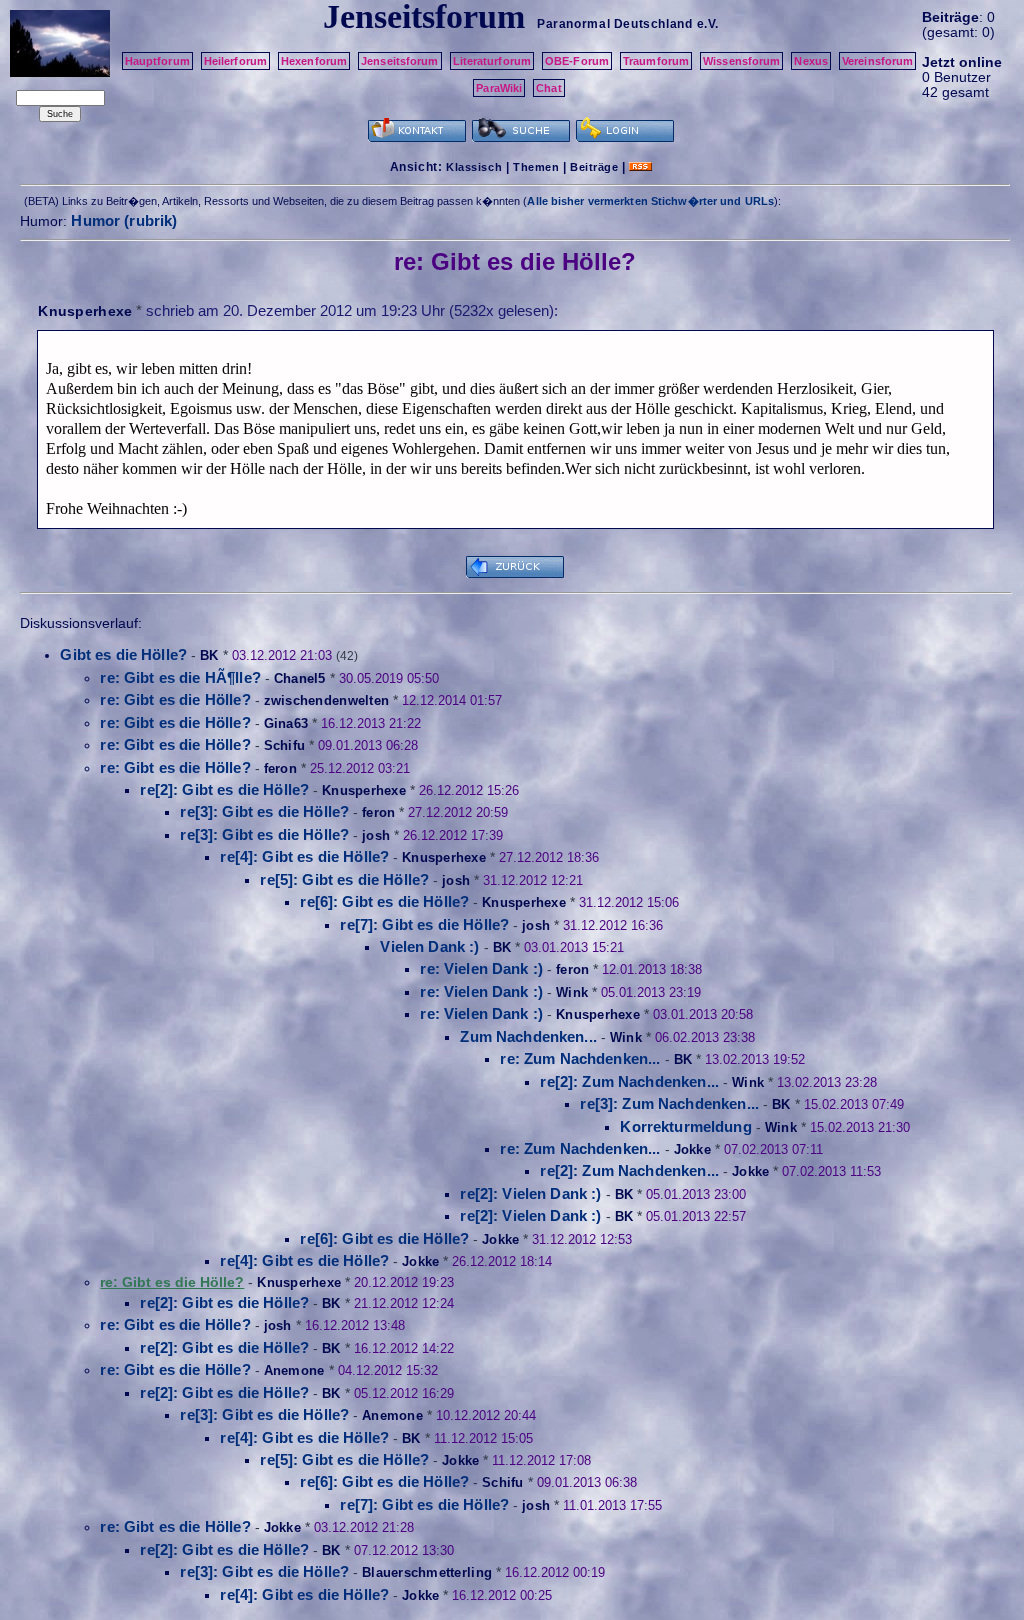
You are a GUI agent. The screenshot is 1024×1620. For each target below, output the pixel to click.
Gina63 (286, 723)
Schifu (285, 745)
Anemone (294, 1370)
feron (280, 768)
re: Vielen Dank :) (481, 968)
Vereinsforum (877, 61)
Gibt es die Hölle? (123, 654)
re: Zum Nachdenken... (580, 1058)
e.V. (708, 24)
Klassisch (474, 167)
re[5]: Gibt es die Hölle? (344, 879)
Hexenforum (314, 61)
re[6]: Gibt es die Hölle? (384, 901)
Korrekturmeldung (685, 1126)
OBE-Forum (577, 61)
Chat (548, 88)
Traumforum (656, 61)
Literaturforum (492, 61)
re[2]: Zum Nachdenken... (629, 1081)
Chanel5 (300, 678)
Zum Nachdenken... (528, 1036)
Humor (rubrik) (124, 220)
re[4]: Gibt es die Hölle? (304, 856)
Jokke (692, 1149)
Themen (536, 167)
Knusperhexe (85, 311)
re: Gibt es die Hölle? (175, 699)
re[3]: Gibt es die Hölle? (264, 811)
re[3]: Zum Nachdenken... (669, 1103)
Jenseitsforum (399, 61)
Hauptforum (157, 61)
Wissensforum (741, 61)
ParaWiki (499, 88)
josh (376, 835)
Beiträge (594, 167)
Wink (572, 992)
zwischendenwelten (326, 700)
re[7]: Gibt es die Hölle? (424, 924)
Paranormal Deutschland (614, 24)
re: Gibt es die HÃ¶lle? (180, 677)
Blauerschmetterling (427, 1572)
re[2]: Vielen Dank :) (530, 1193)
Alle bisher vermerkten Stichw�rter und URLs (650, 201)
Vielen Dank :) (429, 946)
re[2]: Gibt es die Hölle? (224, 789)
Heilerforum (235, 61)
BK (209, 655)
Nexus (811, 61)
